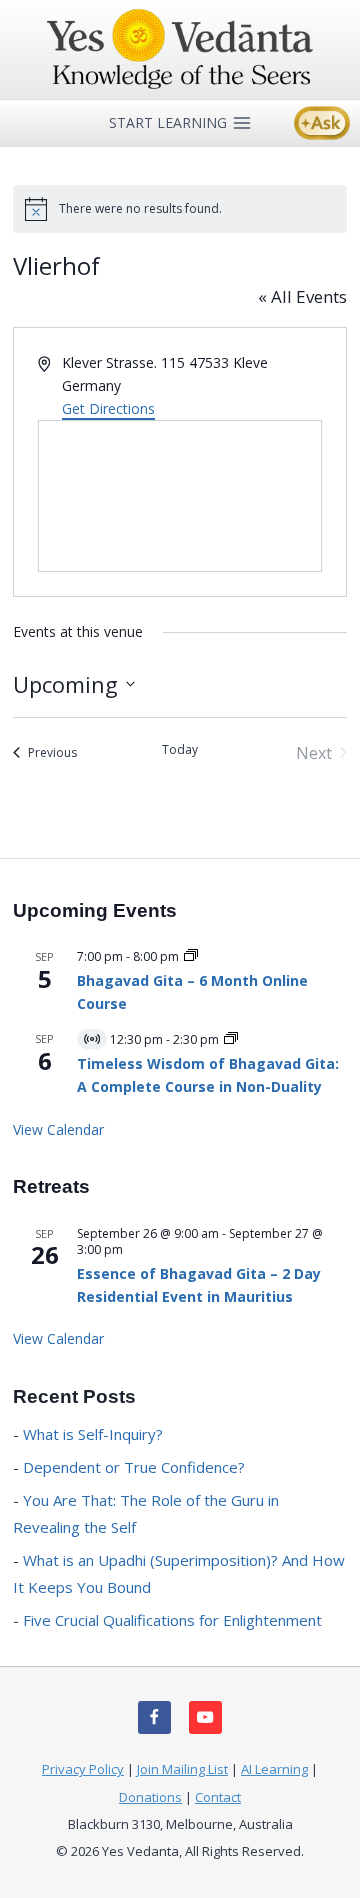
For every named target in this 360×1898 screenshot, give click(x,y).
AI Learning (274, 1769)
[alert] (180, 209)
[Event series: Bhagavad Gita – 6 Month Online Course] (191, 956)
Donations (150, 1797)
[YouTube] (205, 1717)
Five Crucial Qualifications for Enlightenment (172, 1620)
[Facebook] (154, 1717)
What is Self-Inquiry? (93, 1434)
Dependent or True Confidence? (134, 1467)
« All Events (302, 296)
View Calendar (58, 1129)
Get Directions (108, 408)
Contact (218, 1797)
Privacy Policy (83, 1769)
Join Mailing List (182, 1769)
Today (180, 750)
